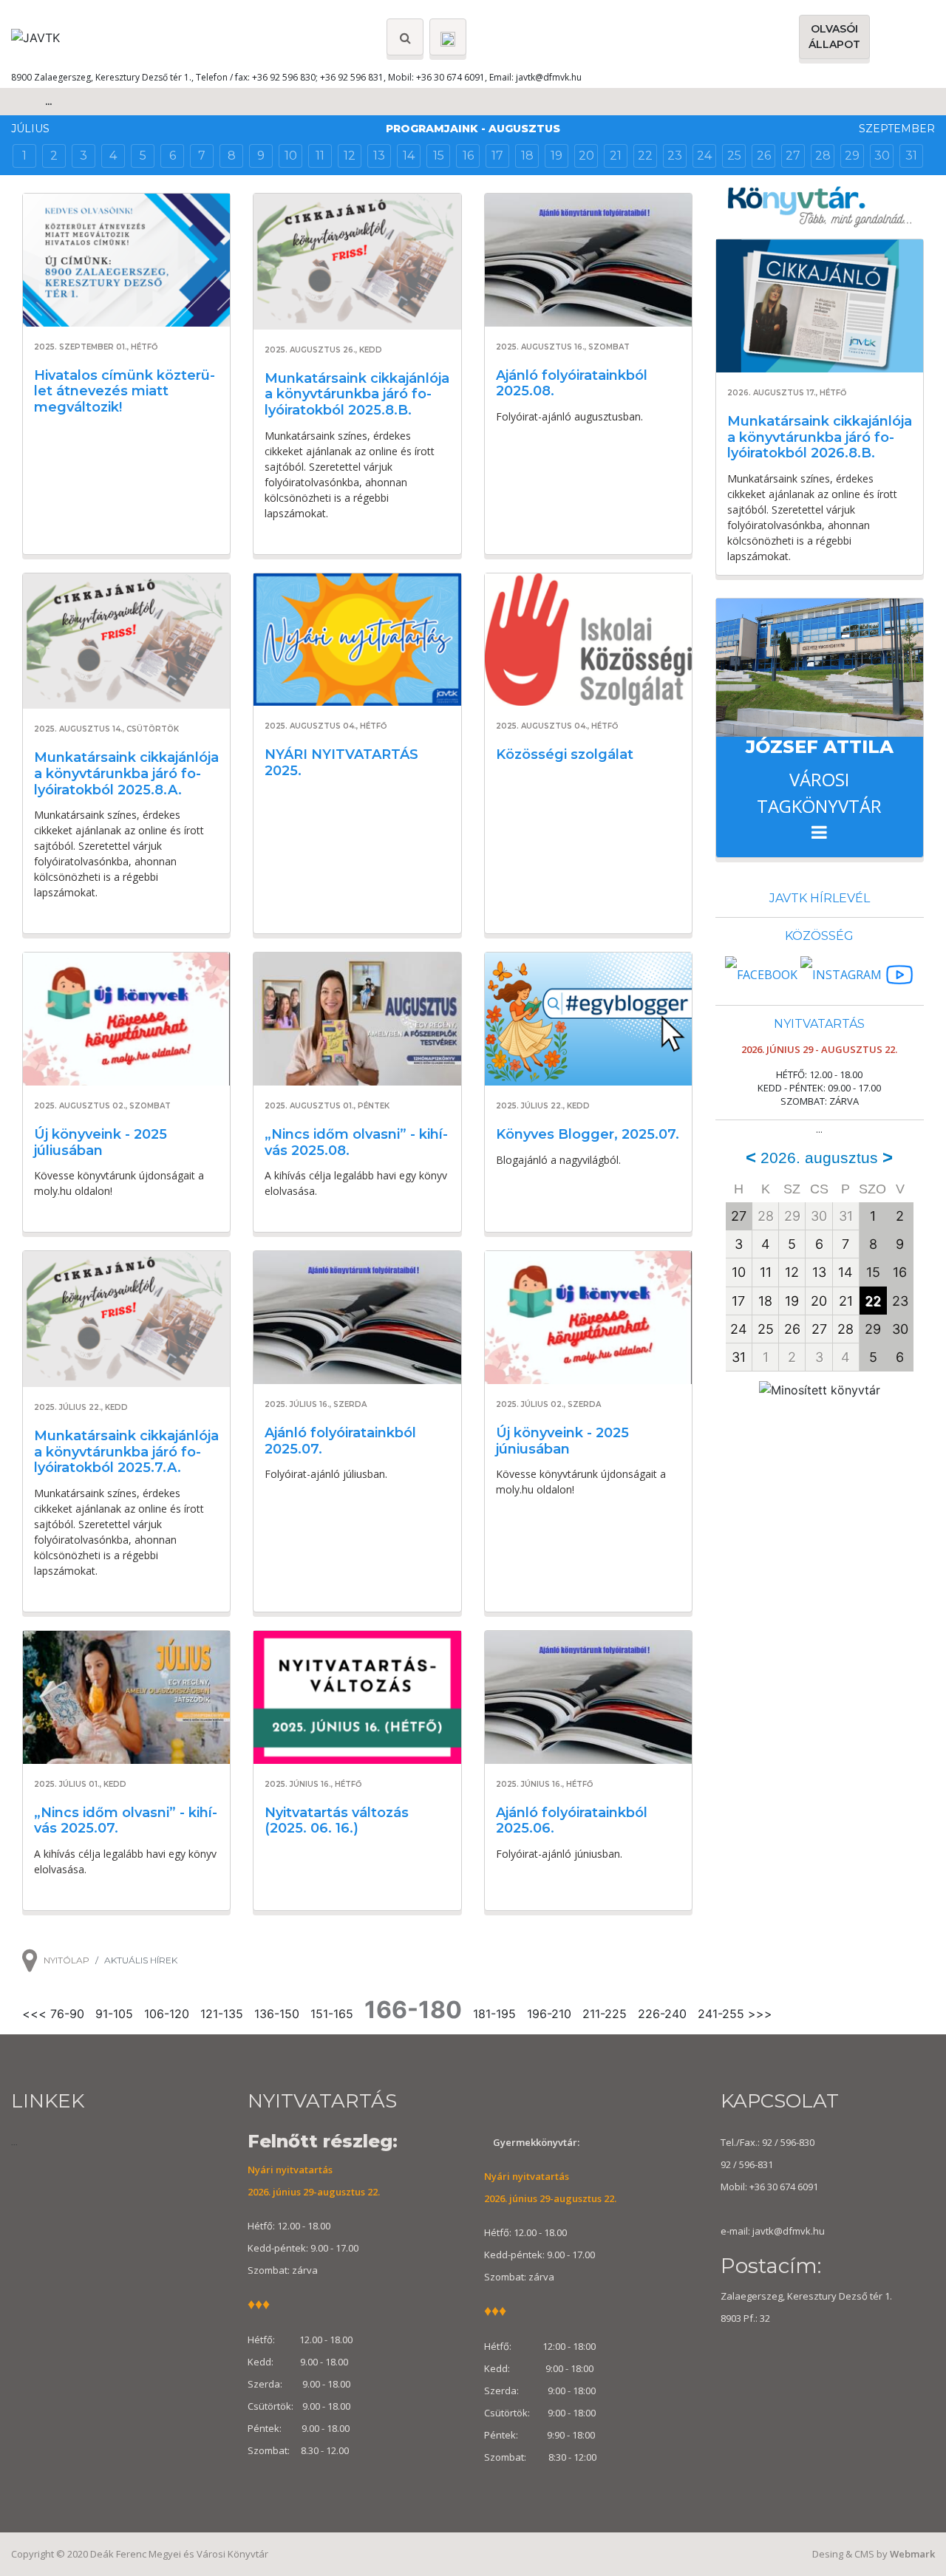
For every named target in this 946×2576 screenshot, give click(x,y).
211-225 (605, 2014)
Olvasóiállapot (834, 37)
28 (823, 156)
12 (350, 156)
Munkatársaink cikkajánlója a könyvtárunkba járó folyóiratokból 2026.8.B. (820, 437)
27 (793, 156)
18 (527, 156)
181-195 (494, 2014)
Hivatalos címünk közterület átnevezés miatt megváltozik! (125, 391)
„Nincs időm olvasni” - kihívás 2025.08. (356, 1142)
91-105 (114, 2014)
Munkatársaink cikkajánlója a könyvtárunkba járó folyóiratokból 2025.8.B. (357, 394)
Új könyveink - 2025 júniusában (562, 1441)
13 (379, 156)
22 (645, 156)
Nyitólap (67, 1960)
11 (320, 156)
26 (764, 156)
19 (557, 156)
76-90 (67, 2014)
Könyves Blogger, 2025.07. (588, 1134)
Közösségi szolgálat (565, 754)
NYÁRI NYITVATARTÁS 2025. (341, 763)
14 (409, 156)
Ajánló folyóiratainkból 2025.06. (572, 1821)
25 (734, 156)
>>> (760, 2014)
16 (468, 156)
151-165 (332, 2014)
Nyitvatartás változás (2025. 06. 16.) (337, 1821)
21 (616, 156)
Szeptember (897, 129)
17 (497, 156)
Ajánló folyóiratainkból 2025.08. (572, 384)
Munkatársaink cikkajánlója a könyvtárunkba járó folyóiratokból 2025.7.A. (126, 1452)
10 (291, 156)
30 (882, 156)
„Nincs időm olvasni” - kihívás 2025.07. (126, 1821)
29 (852, 156)
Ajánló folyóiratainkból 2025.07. (340, 1441)
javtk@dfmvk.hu (549, 77)
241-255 (721, 2014)
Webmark (912, 2554)
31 (911, 156)
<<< (34, 2014)
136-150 (277, 2014)
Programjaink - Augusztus (473, 129)
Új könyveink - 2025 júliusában (101, 1142)
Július (30, 129)
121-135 (222, 2014)
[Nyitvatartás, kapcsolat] (448, 37)
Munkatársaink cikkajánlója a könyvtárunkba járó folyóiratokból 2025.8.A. (126, 773)
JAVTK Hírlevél (820, 898)
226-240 (662, 2014)
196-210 (549, 2014)
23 (675, 156)
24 (704, 156)
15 (439, 156)
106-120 (167, 2014)
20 (586, 156)
